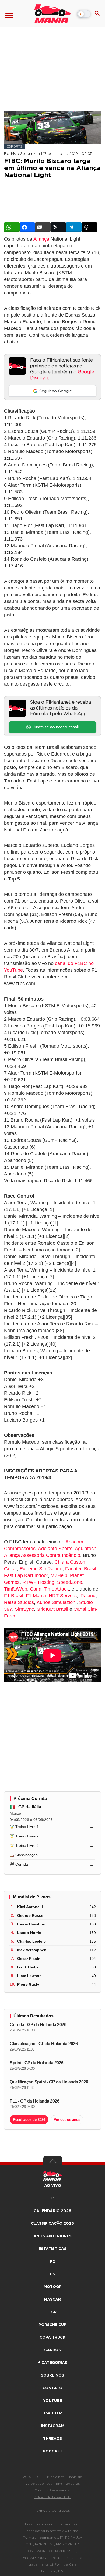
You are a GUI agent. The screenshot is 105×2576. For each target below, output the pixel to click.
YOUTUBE (52, 2401)
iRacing (87, 1596)
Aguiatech (86, 1549)
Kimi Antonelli (30, 1907)
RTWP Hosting (38, 1582)
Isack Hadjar (29, 1967)
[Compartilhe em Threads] (89, 227)
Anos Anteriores (52, 2236)
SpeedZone (70, 1582)
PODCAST (53, 2451)
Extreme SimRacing (41, 1569)
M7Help (59, 1575)
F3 (52, 2274)
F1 (52, 2198)
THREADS (52, 2439)
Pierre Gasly (28, 1984)
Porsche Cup (52, 2325)
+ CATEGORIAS (53, 2363)
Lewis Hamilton (31, 1924)
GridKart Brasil (52, 1609)
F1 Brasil (14, 1596)
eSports (15, 146)
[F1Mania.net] (52, 14)
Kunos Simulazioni (57, 1602)
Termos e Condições (53, 2511)
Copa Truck (52, 2338)
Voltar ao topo (53, 2163)
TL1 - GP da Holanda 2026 (34, 2101)
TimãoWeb (16, 1589)
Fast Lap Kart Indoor (26, 1575)
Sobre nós (52, 2375)
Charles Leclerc (31, 1941)
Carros (52, 2350)
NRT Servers (63, 1596)
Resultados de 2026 (29, 2120)
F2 (52, 2262)
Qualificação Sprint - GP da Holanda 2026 (49, 2082)
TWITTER (53, 2413)
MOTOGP (53, 2287)
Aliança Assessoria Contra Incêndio (42, 1555)
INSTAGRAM (53, 2426)
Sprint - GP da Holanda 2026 (37, 2063)
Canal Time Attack (49, 1589)
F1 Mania (36, 1596)
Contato (52, 2388)
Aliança (41, 239)
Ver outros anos (67, 2120)
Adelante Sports (55, 1549)
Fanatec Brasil (81, 1569)
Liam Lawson (29, 1976)
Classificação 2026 (52, 2224)
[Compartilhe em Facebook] (27, 227)
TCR (52, 2312)
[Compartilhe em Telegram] (74, 227)
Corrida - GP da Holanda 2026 (38, 2025)
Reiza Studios (19, 1602)
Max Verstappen (32, 1950)
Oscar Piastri (29, 1959)
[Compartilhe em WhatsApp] (12, 227)
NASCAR (52, 2300)
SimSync (24, 1609)
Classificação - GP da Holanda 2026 (44, 2044)
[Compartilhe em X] (58, 227)
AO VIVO (53, 2186)
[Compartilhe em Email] (43, 227)
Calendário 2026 (52, 2211)
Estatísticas (52, 2249)
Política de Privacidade (52, 2497)
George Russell (31, 1915)
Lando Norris (29, 1933)
